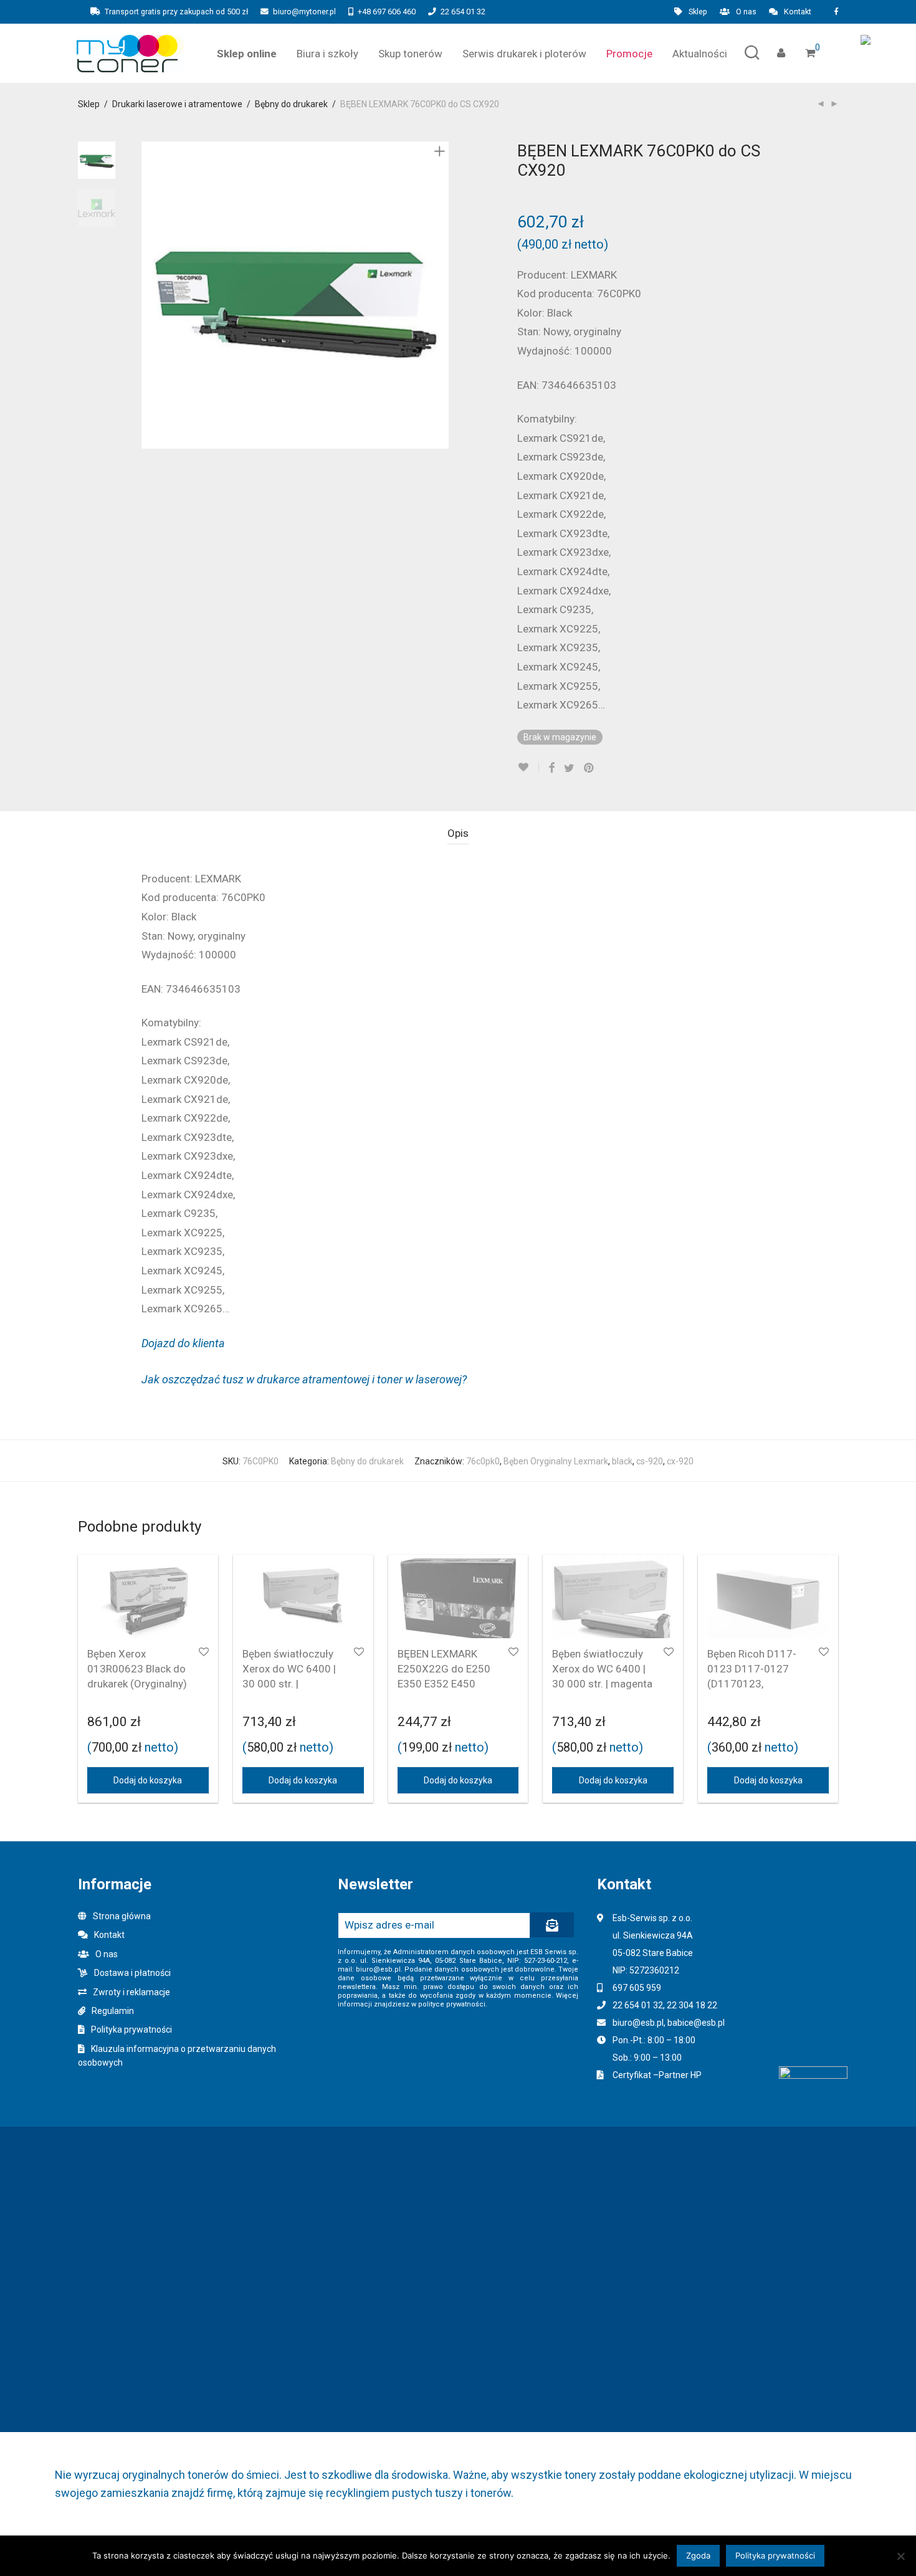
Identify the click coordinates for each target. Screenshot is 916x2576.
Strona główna (122, 1916)
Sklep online (247, 54)
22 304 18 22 (692, 2005)
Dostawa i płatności (132, 1973)
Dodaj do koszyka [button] (148, 1780)
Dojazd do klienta (183, 1343)
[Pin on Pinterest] (589, 768)
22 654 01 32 (463, 12)
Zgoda (698, 2555)
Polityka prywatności (131, 2030)
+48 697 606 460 (387, 12)
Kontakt (798, 12)
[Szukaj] (752, 53)
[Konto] (781, 53)
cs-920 (650, 1461)
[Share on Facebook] (551, 768)
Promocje (629, 54)
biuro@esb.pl (638, 2023)
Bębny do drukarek (291, 104)
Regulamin (113, 2011)
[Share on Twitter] (569, 768)
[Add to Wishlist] (528, 767)
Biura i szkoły (327, 54)
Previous (149, 295)
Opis (458, 833)
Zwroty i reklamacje (131, 1992)
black (622, 1461)
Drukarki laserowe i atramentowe (177, 104)
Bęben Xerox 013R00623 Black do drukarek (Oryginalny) (137, 1669)
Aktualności (700, 54)
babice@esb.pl (696, 2023)
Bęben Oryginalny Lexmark (556, 1461)
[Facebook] (836, 12)
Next (442, 295)
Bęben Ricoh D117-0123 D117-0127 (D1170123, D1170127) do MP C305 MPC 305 (752, 1683)
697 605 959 (637, 1988)
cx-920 (680, 1461)
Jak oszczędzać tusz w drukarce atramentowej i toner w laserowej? (304, 1379)
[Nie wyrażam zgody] (900, 2556)
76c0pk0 (483, 1461)
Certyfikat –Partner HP (657, 2075)
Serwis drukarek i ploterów (524, 54)
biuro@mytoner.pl (304, 12)
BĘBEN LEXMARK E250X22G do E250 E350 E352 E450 (444, 1669)
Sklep (698, 12)
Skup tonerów (410, 54)
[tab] (458, 833)
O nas (746, 12)
